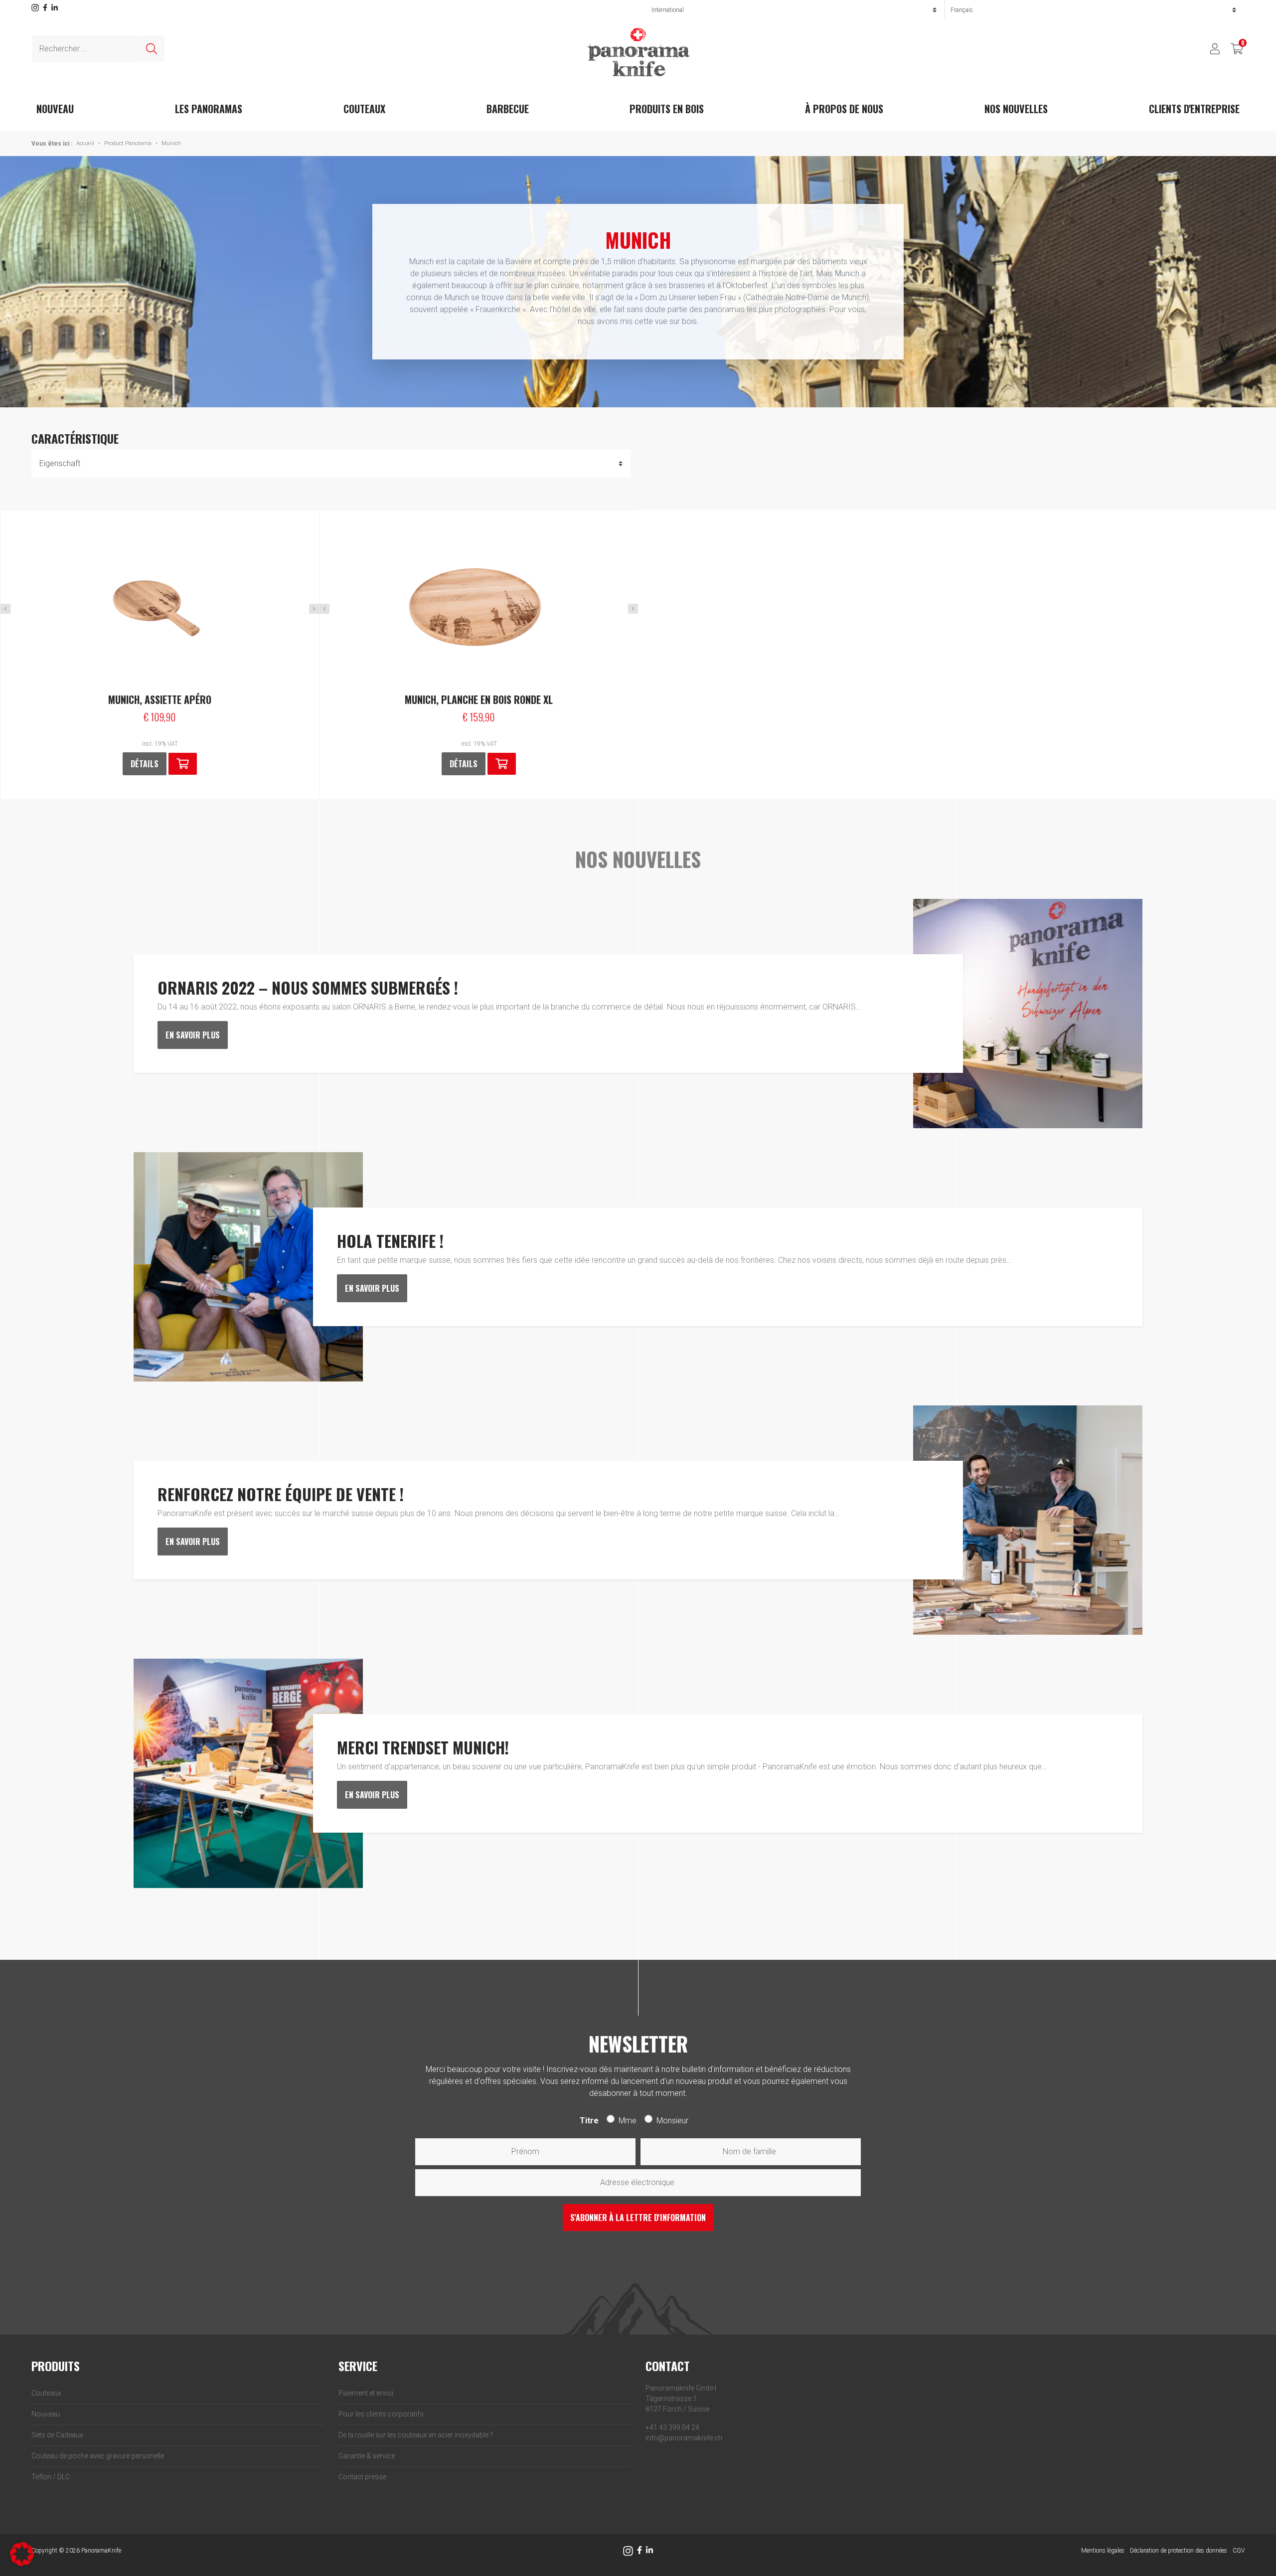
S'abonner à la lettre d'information (638, 2218)
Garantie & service (367, 2456)
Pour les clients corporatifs (381, 2414)
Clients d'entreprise (1194, 109)
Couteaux (364, 109)
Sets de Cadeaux (57, 2435)
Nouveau (46, 2414)
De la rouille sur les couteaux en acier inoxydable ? (416, 2435)
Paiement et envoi (366, 2393)
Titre (589, 2121)
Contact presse (362, 2477)
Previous (5, 609)
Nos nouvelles (1016, 109)
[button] (502, 764)
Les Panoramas (209, 109)
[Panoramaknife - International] (638, 52)
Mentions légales (1103, 2551)
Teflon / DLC (51, 2477)
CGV (1239, 2551)
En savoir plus (193, 1035)
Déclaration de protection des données (1179, 2551)
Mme (628, 2121)
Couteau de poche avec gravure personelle (98, 2456)
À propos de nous (844, 109)
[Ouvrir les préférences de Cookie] (22, 2553)
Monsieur (672, 2121)
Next (314, 609)
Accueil (85, 143)
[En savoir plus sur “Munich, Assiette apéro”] (183, 764)
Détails (145, 764)
